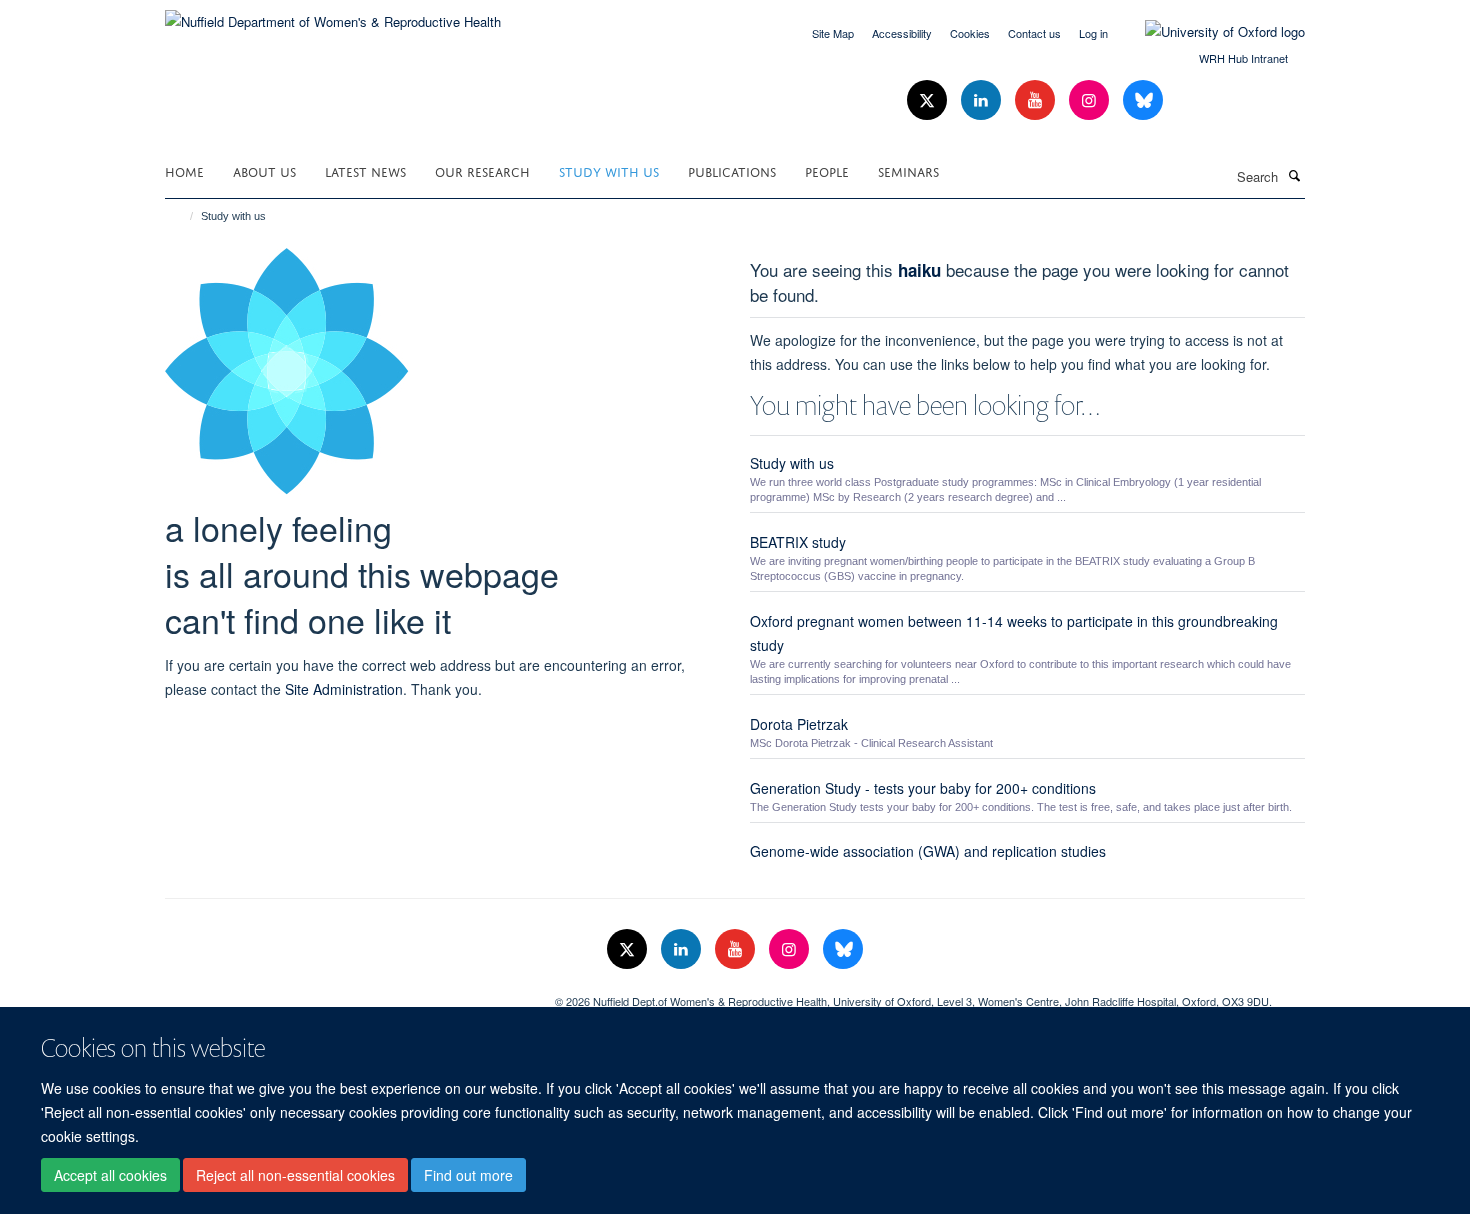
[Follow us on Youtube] (1037, 100)
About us (264, 170)
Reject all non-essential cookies (295, 1175)
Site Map (833, 33)
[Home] (182, 216)
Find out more (468, 1175)
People (827, 170)
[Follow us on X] (929, 100)
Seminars (908, 170)
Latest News (365, 170)
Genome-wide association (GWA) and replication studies (928, 851)
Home (184, 170)
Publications (732, 170)
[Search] (1294, 175)
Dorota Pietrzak (799, 724)
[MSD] (345, 994)
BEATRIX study (798, 542)
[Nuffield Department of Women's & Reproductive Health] (333, 14)
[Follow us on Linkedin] (983, 100)
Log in (1093, 33)
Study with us (609, 170)
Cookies (970, 33)
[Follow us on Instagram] (1091, 100)
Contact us (1034, 33)
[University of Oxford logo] (1210, 32)
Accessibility (902, 33)
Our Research (482, 170)
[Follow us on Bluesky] (1143, 100)
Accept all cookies (110, 1175)
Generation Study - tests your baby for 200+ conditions (923, 788)
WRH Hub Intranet (1243, 58)
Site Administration (344, 689)
